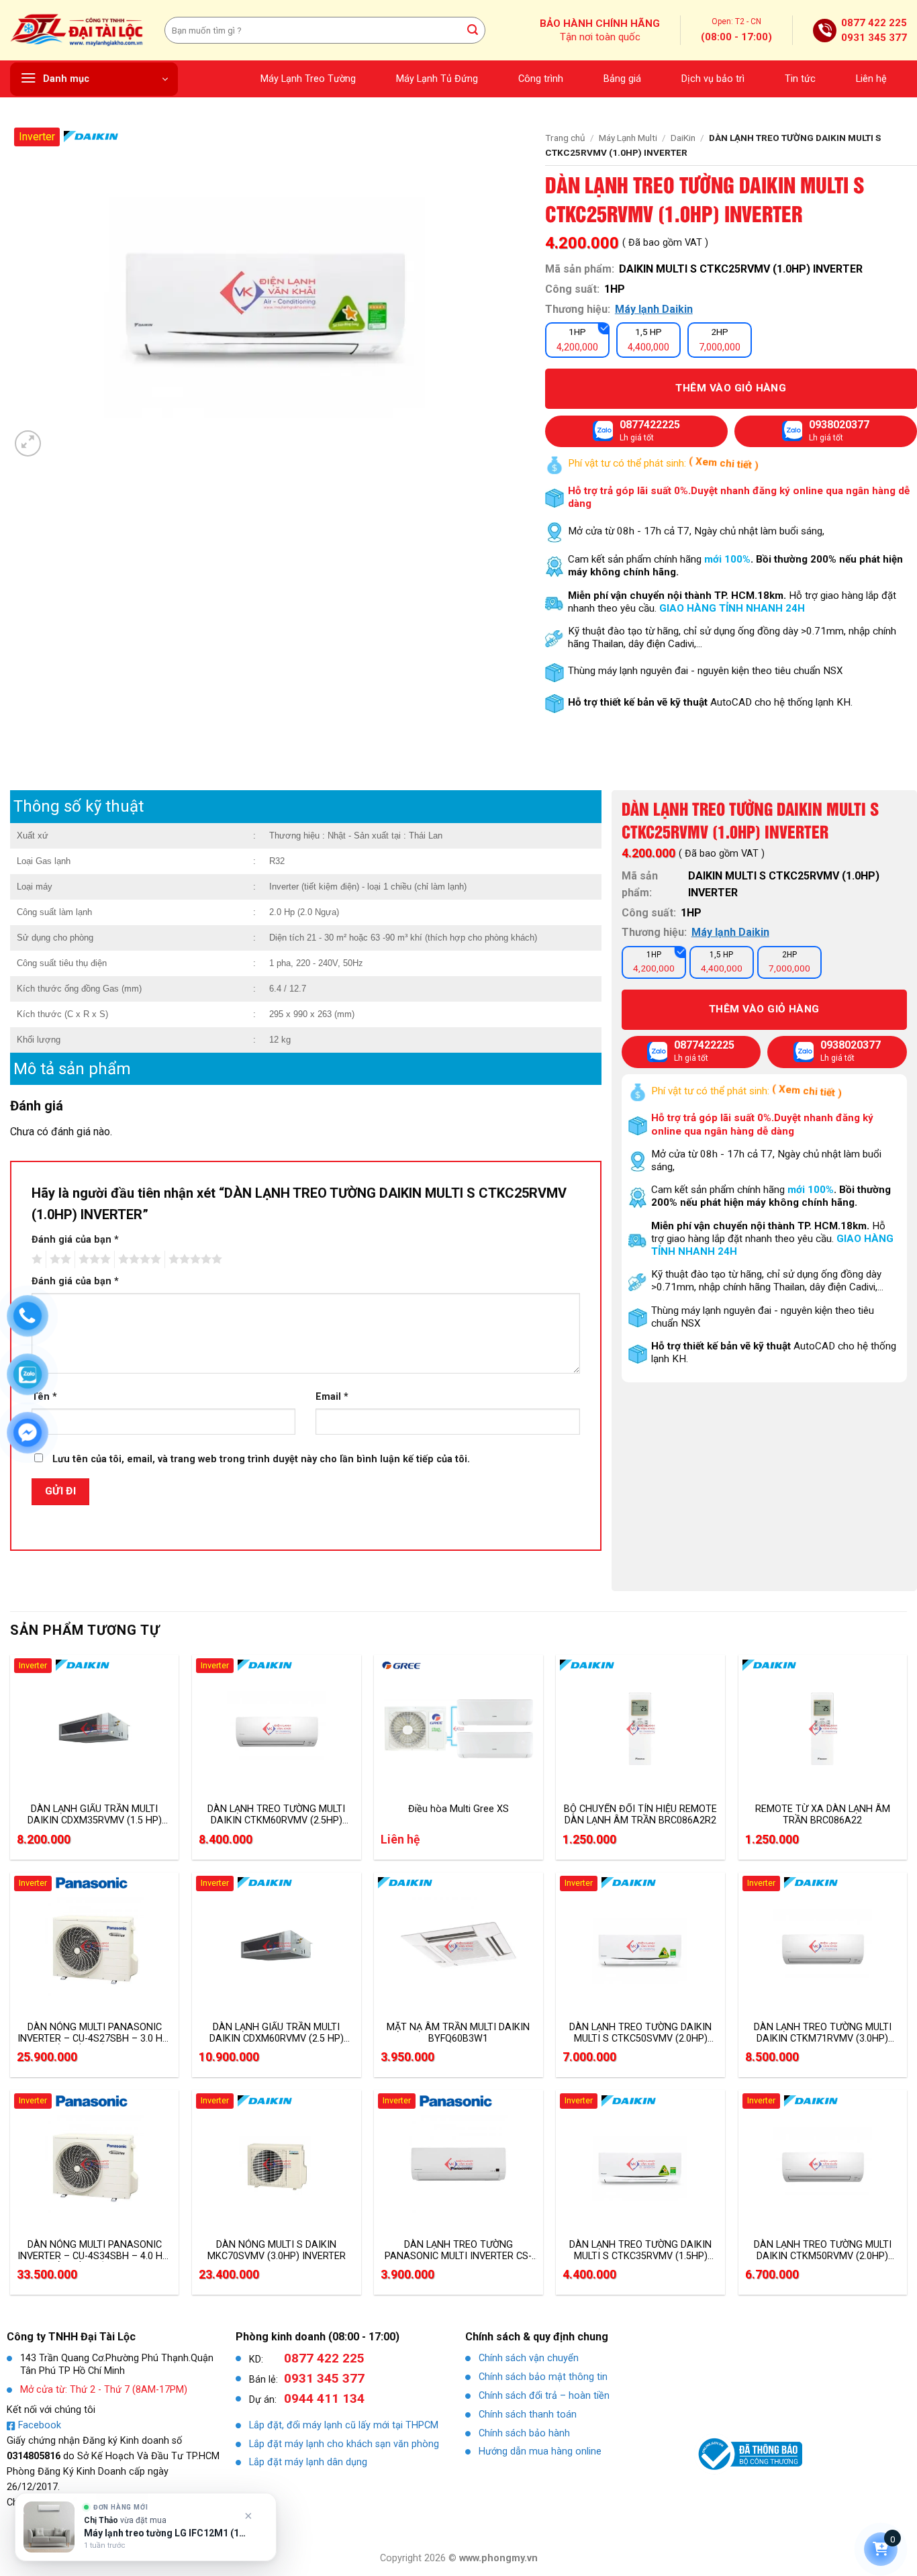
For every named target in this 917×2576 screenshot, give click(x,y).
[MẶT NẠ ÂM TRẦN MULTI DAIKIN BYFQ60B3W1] (458, 1946)
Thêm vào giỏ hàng (731, 388)
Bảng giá (622, 79)
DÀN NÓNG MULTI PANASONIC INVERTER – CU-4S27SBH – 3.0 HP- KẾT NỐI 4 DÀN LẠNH (95, 2033)
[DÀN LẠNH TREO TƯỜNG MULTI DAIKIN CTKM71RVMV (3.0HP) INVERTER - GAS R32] (823, 1946)
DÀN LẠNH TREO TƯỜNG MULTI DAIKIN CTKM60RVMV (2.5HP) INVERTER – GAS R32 (276, 1815)
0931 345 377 (874, 38)
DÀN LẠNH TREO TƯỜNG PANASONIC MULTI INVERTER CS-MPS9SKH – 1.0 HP (458, 2250)
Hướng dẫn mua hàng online (540, 2451)
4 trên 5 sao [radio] (138, 1259)
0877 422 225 (874, 23)
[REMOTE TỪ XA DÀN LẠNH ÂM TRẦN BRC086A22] (823, 1729)
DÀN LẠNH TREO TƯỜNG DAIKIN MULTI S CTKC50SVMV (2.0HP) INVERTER (640, 2033)
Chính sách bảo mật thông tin (543, 2377)
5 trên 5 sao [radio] (193, 1259)
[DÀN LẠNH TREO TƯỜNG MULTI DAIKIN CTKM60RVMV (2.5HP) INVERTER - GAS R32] (277, 1729)
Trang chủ (565, 138)
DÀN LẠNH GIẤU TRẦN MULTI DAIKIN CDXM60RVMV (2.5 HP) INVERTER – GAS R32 (277, 2033)
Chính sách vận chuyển (529, 2358)
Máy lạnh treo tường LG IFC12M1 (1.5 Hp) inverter (166, 2533)
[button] (94, 79)
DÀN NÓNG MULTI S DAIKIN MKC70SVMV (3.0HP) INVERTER (277, 2250)
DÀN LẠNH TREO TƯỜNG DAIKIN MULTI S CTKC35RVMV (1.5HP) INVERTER (640, 2250)
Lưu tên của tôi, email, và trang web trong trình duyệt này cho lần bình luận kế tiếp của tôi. (261, 1459)
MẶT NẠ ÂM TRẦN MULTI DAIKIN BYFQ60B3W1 (458, 2033)
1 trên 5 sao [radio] (35, 1259)
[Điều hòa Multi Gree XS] (458, 1729)
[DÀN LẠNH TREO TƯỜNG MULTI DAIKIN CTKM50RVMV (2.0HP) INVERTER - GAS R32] (823, 2164)
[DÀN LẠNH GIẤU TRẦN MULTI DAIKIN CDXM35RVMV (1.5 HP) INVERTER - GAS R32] (95, 1729)
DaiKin (683, 138)
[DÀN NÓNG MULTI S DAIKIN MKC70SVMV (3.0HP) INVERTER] (277, 2164)
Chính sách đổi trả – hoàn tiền (544, 2396)
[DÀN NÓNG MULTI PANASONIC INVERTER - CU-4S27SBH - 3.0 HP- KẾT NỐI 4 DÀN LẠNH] (95, 1946)
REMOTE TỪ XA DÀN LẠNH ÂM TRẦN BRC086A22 (823, 1815)
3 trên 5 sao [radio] (93, 1259)
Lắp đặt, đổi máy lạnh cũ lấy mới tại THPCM (344, 2425)
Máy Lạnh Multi (628, 138)
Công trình (541, 79)
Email (332, 1397)
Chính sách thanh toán (528, 2415)
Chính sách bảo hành (524, 2433)
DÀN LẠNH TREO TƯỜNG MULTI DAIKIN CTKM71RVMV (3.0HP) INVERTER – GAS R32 (823, 2033)
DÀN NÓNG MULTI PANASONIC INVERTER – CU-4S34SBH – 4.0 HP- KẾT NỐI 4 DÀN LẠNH (95, 2250)
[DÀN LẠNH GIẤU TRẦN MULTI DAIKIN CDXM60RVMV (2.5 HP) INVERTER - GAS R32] (277, 1946)
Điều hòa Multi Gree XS (458, 1809)
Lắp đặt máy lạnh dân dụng (308, 2462)
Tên (44, 1397)
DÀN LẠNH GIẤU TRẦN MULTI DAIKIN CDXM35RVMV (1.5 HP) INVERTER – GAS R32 (95, 1815)
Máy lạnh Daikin (654, 309)
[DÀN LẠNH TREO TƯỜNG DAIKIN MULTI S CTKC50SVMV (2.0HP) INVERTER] (640, 1946)
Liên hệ (871, 79)
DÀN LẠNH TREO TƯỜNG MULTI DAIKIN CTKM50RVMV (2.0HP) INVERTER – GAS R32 (823, 2250)
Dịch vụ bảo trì (713, 79)
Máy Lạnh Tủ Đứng (437, 79)
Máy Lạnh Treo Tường (308, 79)
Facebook (40, 2425)
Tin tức (800, 79)
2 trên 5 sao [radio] (58, 1259)
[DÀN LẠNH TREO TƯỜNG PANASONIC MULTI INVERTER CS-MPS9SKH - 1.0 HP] (458, 2164)
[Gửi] (473, 30)
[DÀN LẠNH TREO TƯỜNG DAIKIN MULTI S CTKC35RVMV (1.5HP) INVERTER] (640, 2164)
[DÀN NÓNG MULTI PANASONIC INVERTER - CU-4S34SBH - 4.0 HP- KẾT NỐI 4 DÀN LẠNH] (95, 2164)
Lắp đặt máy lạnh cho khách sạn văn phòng (344, 2444)
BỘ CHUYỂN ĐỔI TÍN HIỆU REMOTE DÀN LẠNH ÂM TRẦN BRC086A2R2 (640, 1815)
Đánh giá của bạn (75, 1240)
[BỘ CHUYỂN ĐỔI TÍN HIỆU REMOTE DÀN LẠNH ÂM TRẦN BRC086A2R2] (640, 1729)
